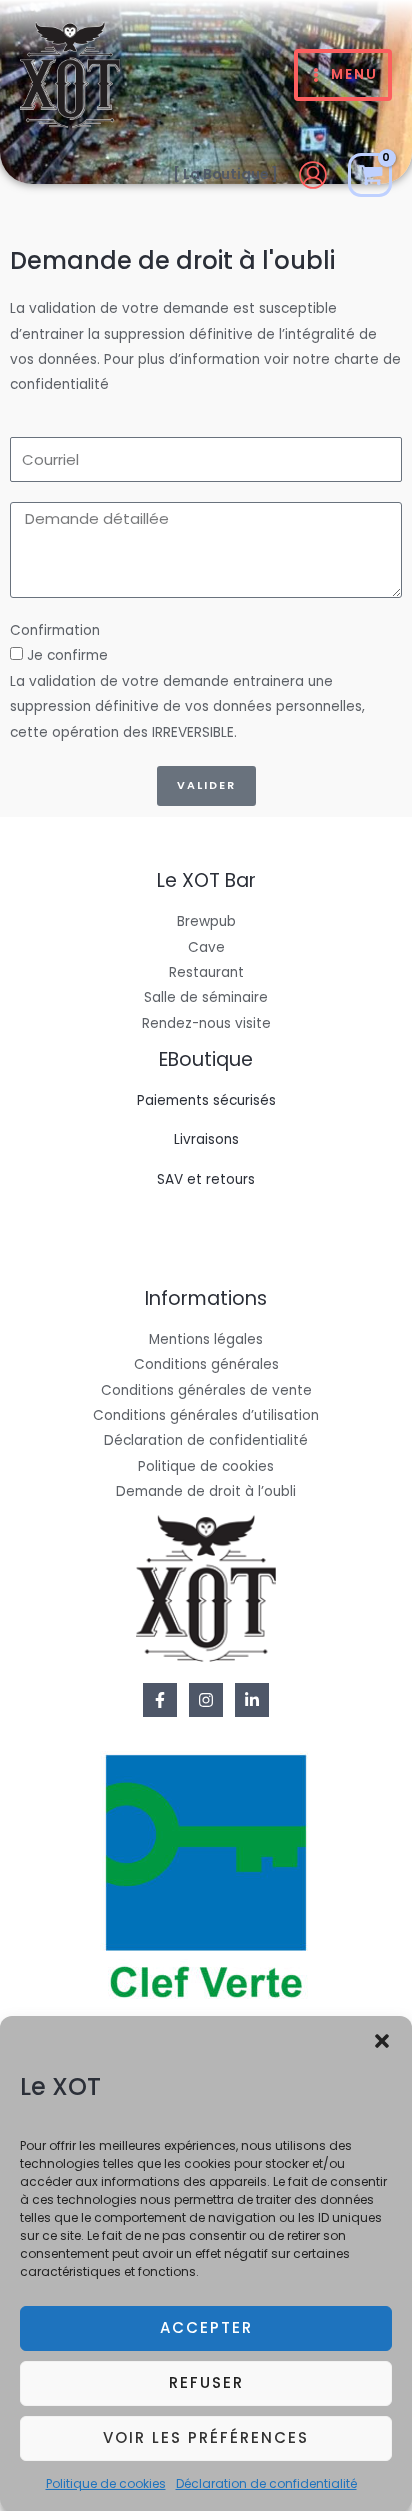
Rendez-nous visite (206, 1023)
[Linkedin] (252, 1700)
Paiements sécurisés (206, 1100)
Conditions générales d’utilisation (206, 1415)
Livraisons (206, 1139)
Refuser (206, 2382)
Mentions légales (206, 1339)
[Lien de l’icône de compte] (313, 175)
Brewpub (206, 921)
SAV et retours (206, 1179)
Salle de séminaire (206, 997)
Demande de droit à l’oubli (206, 1491)
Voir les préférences (206, 2437)
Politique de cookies (106, 2483)
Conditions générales (206, 1364)
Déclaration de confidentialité (266, 2483)
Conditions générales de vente (206, 1390)
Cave (206, 947)
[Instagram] (206, 1700)
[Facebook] (160, 1700)
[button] (382, 2041)
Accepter (206, 2327)
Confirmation (55, 630)
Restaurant (206, 972)
